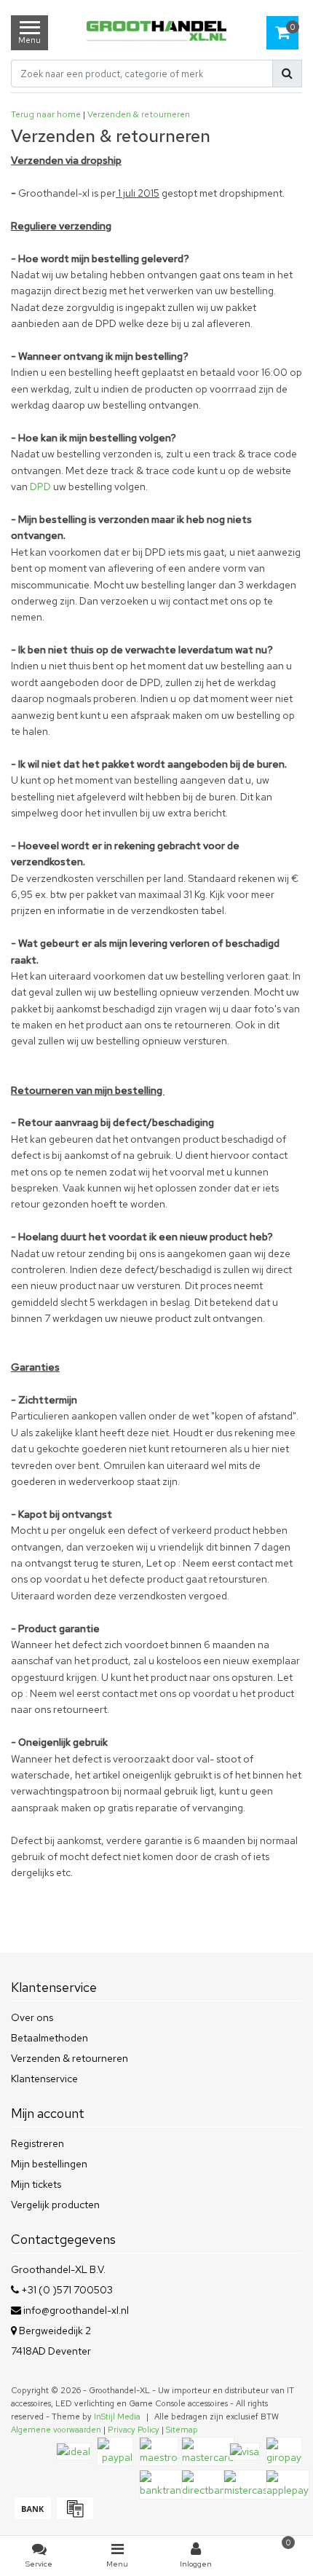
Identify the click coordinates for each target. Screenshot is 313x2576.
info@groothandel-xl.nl (76, 2310)
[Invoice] (73, 2516)
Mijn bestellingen (49, 2164)
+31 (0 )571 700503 (66, 2290)
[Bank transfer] (32, 2516)
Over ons (32, 2017)
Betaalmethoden (49, 2038)
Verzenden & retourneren (139, 114)
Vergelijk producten (55, 2205)
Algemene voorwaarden (56, 2430)
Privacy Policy (134, 2430)
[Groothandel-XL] (157, 32)
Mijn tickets (36, 2184)
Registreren (37, 2143)
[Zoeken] (287, 74)
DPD (40, 487)
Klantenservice (44, 2079)
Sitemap (182, 2430)
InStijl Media (117, 2417)
